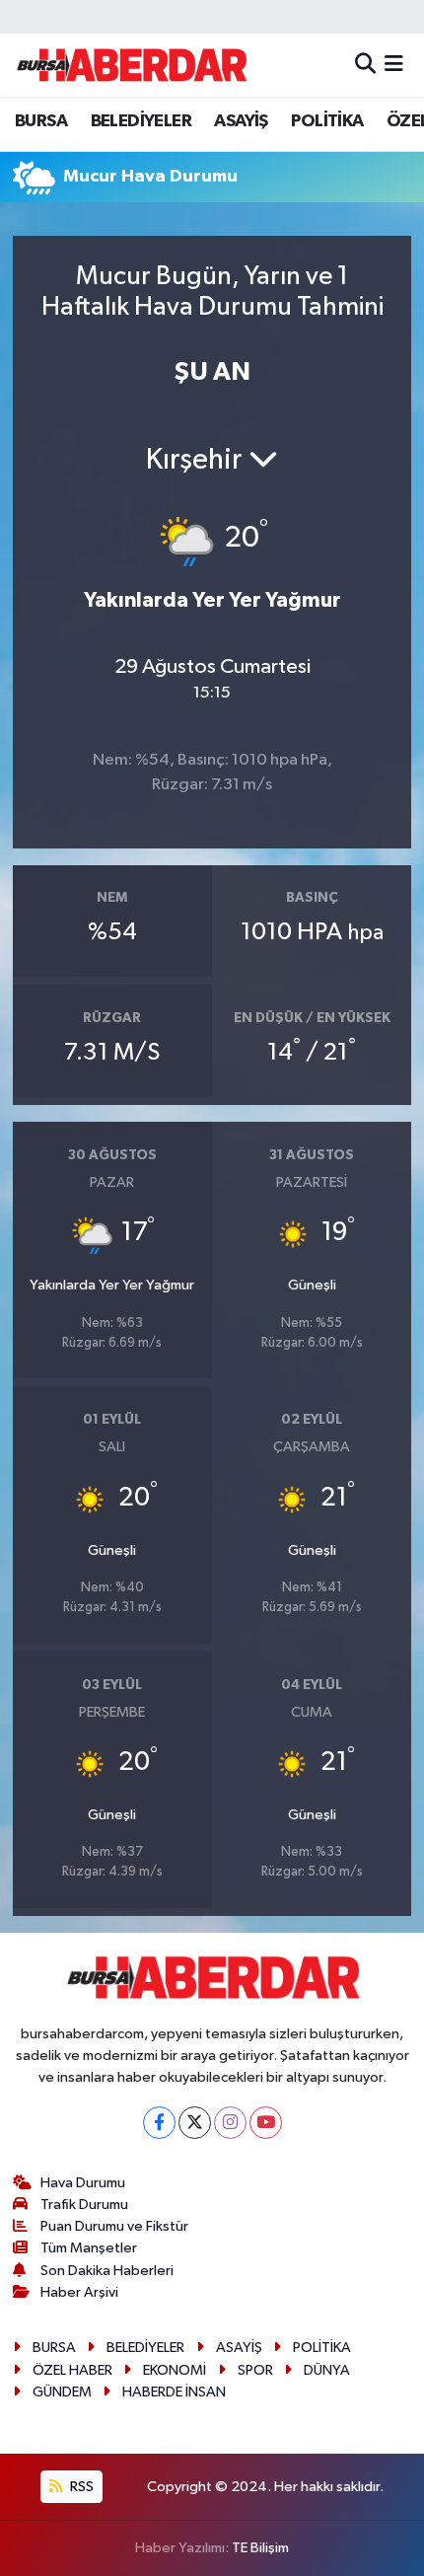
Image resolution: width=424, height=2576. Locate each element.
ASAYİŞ (241, 121)
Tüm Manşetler (89, 2248)
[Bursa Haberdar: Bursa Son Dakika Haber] (131, 65)
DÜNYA (327, 2370)
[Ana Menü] (394, 65)
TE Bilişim (260, 2548)
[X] (195, 2123)
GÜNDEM (62, 2392)
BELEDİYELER (141, 121)
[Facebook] (159, 2123)
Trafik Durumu (84, 2205)
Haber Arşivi (79, 2292)
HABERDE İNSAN (174, 2392)
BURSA (41, 121)
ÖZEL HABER (72, 2370)
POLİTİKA (327, 121)
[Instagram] (230, 2123)
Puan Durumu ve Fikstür (114, 2226)
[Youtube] (266, 2123)
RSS (80, 2487)
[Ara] (365, 65)
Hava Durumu (83, 2183)
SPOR (255, 2370)
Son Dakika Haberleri (107, 2271)
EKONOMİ (175, 2370)
